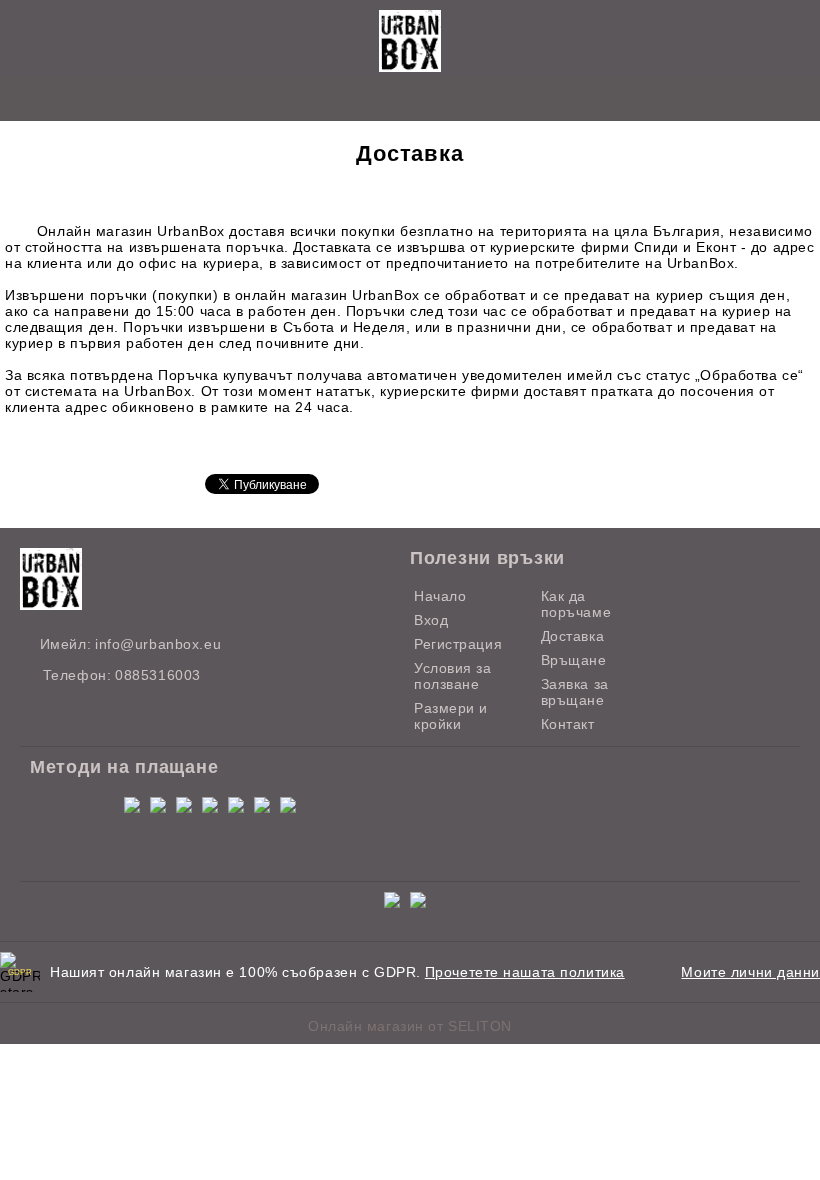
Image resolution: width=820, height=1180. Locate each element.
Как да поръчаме (576, 604)
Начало (440, 596)
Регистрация (458, 644)
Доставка (572, 636)
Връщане (574, 660)
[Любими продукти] (387, 99)
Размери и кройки (451, 716)
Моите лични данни (750, 972)
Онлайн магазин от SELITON (410, 1026)
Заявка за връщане (575, 692)
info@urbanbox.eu (158, 644)
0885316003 (158, 675)
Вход (431, 620)
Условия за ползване (453, 676)
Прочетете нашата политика (525, 972)
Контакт (568, 724)
